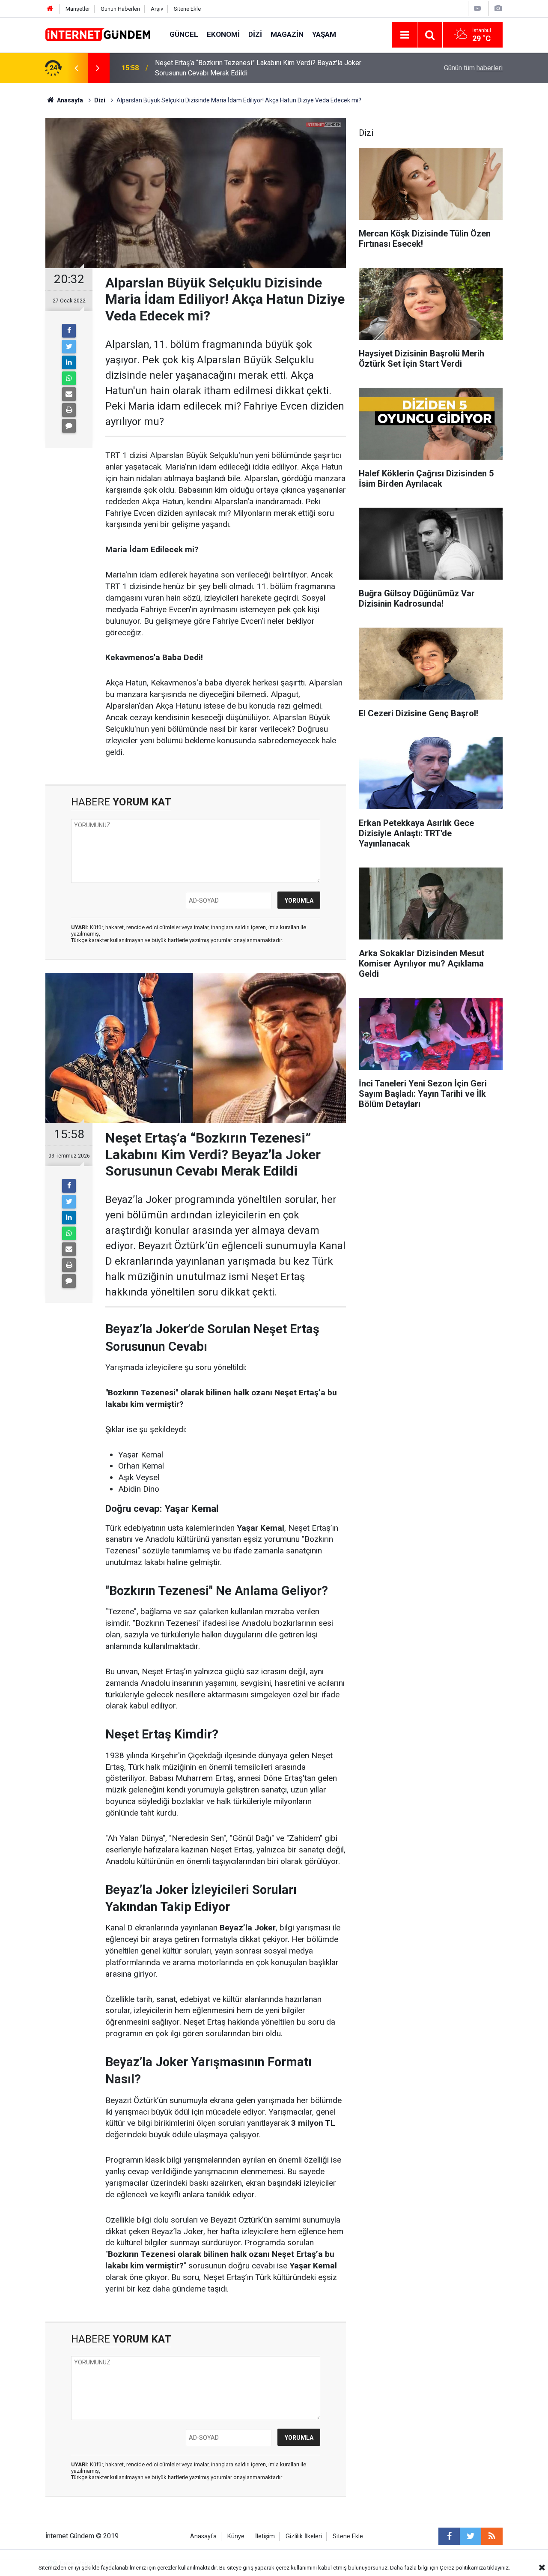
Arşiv (157, 9)
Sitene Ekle (187, 9)
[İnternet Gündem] (99, 34)
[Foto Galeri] (498, 8)
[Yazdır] (69, 410)
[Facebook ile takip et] (449, 2536)
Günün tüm (473, 68)
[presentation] (76, 68)
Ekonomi (223, 34)
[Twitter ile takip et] (471, 2536)
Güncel (184, 34)
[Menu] (405, 35)
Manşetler (78, 9)
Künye (236, 2536)
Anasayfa (203, 2536)
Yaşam (324, 34)
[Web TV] (477, 8)
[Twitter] (69, 347)
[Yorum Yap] (69, 426)
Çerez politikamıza (463, 2568)
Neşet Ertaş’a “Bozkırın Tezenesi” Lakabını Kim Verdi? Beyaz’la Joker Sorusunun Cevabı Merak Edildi (258, 68)
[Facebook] (69, 331)
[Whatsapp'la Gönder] (69, 378)
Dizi (255, 34)
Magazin (287, 34)
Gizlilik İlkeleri (304, 2536)
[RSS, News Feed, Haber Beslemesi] (492, 2536)
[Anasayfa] (50, 9)
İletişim (265, 2536)
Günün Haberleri (120, 9)
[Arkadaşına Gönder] (69, 394)
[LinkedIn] (69, 362)
